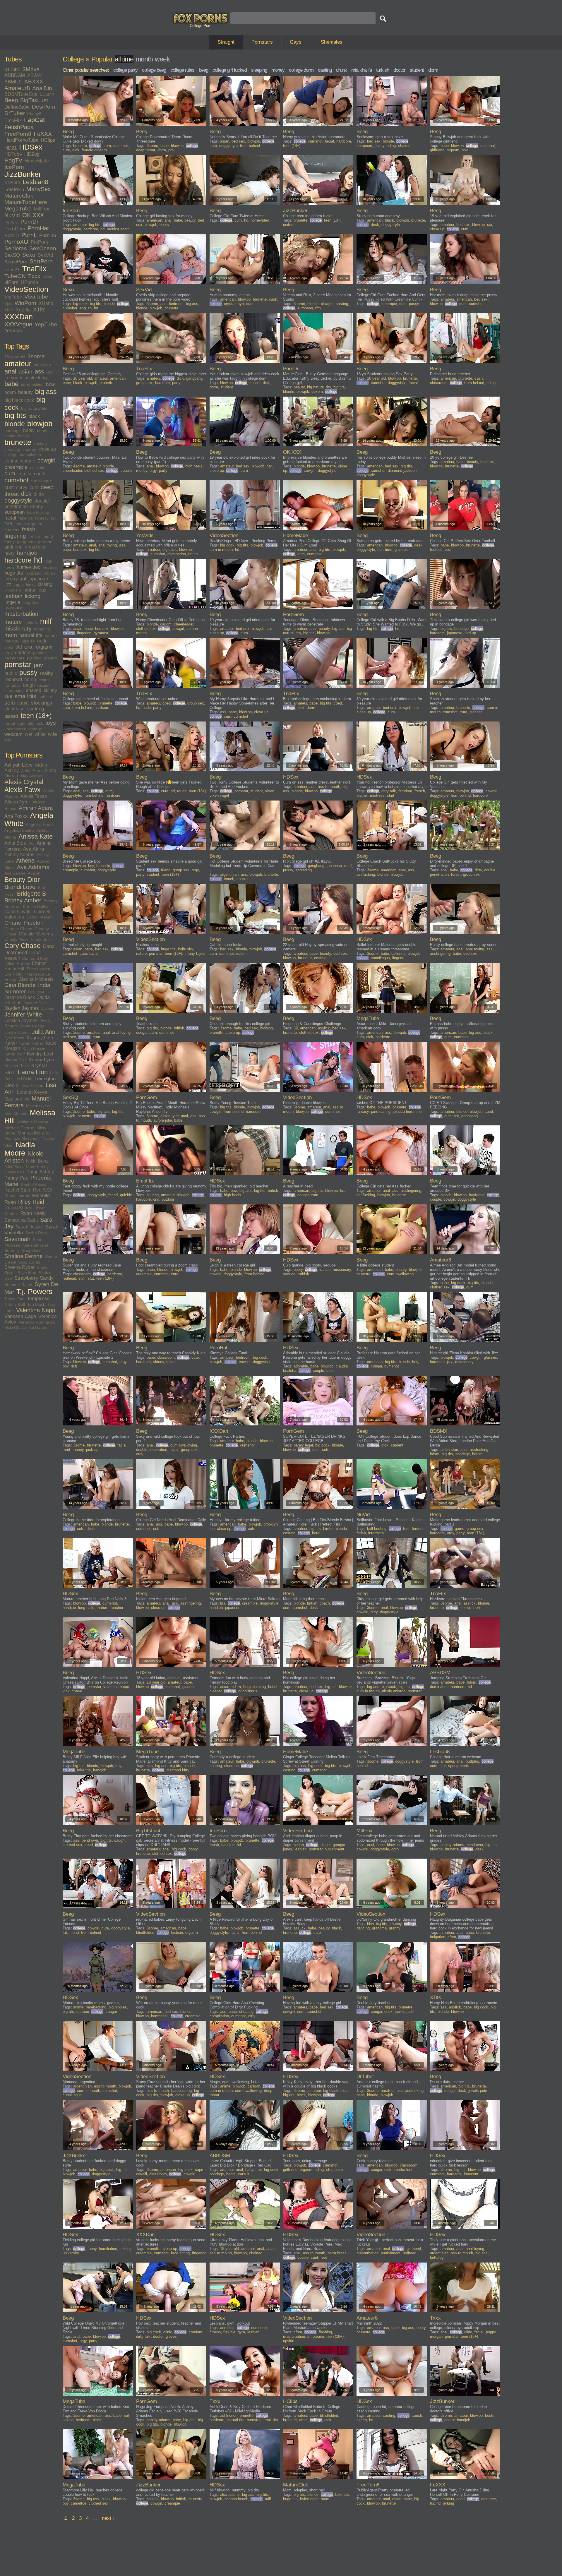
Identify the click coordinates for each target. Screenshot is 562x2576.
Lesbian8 (35, 182)
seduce (289, 1274)
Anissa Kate (36, 837)
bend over (90, 1840)
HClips (48, 140)
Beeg (11, 100)
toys (51, 723)
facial (10, 518)
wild (8, 740)
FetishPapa (19, 127)
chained (256, 2253)
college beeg (154, 70)
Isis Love (36, 992)
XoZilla (23, 310)
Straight (226, 42)
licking (33, 596)
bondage (13, 431)
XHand (46, 303)
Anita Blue (15, 843)
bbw (50, 384)
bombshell (160, 2016)
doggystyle (18, 501)
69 (296, 1028)
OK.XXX (33, 215)
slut (8, 696)
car (490, 225)
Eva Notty (13, 974)
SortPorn (41, 261)
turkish (383, 70)
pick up (92, 1450)
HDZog (32, 154)
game (460, 1529)
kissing (45, 584)
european (14, 512)
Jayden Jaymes (22, 1008)
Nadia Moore (20, 1149)
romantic (12, 685)
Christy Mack (16, 939)
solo (10, 703)
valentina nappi (116, 1687)
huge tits (14, 573)
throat (10, 723)
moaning (42, 629)
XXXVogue (18, 324)
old (19, 647)
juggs (19, 585)
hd (38, 560)
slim (82, 1278)
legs (42, 590)
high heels (194, 466)
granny (395, 1928)
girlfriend (13, 547)
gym (241, 2332)
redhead (13, 679)
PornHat (38, 228)
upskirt (289, 2341)
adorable (301, 1366)
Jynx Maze (14, 1038)
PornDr (29, 222)
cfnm (452, 1937)
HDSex (31, 147)
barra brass (337, 2253)
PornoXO (16, 242)
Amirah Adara (36, 808)
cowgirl (46, 460)
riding (30, 679)
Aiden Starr (31, 771)
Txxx (34, 276)
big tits (15, 415)
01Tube (12, 70)
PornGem (15, 229)
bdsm (10, 392)
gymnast (101, 633)
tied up (470, 633)
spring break (459, 1766)
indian (49, 573)
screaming (14, 690)
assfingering (440, 953)
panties (40, 653)
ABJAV (35, 75)
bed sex (238, 141)
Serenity (12, 1250)
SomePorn (16, 262)
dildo (39, 494)
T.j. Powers (34, 1292)
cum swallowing (400, 1274)
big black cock (19, 400)
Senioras (16, 248)
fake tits (26, 518)
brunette (18, 442)
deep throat (146, 150)
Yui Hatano (38, 1327)
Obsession (14, 1172)
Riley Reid (31, 1202)
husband (34, 573)
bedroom (176, 304)
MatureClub (19, 196)
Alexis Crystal (24, 782)
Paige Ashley (40, 1172)
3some (36, 356)
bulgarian (438, 1937)
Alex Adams (31, 776)
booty (29, 430)
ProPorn (39, 242)
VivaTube (36, 297)
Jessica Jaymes (21, 1020)
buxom (317, 391)
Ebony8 (34, 114)
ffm (318, 308)
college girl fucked (230, 70)
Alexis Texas (34, 796)
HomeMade (37, 161)
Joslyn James (17, 1032)
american (42, 365)
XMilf (9, 310)
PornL (29, 235)
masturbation (21, 614)
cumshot (16, 480)
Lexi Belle (23, 1079)
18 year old (15, 357)
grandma (379, 1928)
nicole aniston (394, 1691)
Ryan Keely (33, 1213)
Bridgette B (31, 894)
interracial (15, 579)
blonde (15, 424)
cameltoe (79, 2503)
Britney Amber (23, 900)
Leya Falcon (32, 1086)
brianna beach (236, 2499)
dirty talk (389, 791)
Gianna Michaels (36, 979)
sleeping (259, 70)
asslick (324, 1028)
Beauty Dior (22, 880)
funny (10, 542)
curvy (22, 487)
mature (13, 622)
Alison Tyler (17, 802)
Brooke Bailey (36, 906)
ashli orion (229, 2415)
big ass (46, 392)
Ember (39, 963)
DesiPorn (44, 107)
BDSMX (47, 94)
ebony (37, 507)
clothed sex (94, 471)
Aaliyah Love (18, 765)
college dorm (301, 70)
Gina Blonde (20, 985)
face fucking (38, 512)
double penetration (152, 1450)
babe (11, 384)
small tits (25, 696)
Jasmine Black (20, 997)
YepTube (46, 324)
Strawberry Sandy (34, 1278)
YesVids (13, 331)
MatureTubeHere (26, 202)
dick (26, 494)
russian (44, 685)
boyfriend (477, 1195)
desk (375, 225)
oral (29, 647)
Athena (25, 861)
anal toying (108, 545)
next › (108, 2518)
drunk (341, 70)
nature (51, 635)
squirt (23, 703)
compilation (30, 455)
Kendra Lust (40, 1054)
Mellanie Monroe (33, 1122)
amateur (18, 364)
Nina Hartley (37, 1167)
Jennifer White (23, 1014)
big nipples (118, 2007)
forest (456, 874)
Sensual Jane (36, 1245)
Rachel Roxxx (34, 1185)
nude (42, 641)
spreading (304, 870)
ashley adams (452, 1845)
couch (229, 879)
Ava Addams (33, 867)
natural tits (31, 635)
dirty (478, 870)
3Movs (31, 69)
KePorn (12, 182)
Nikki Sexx (14, 1167)
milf (46, 621)
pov (38, 665)
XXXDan (19, 317)
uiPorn (11, 282)
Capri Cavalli (18, 912)
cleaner (216, 1691)
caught (166, 624)
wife (52, 734)
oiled (9, 647)
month (144, 59)
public (11, 673)
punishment (334, 1849)
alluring (153, 1195)
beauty (25, 392)
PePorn (11, 222)
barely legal (303, 1445)
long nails (86, 1608)
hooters (50, 567)
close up (47, 449)
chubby (29, 449)
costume (489, 2499)
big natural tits (34, 408)
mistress (377, 795)
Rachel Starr (17, 1190)
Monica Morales (34, 1133)
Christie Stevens (36, 934)
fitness (215, 2332)
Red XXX (43, 1190)
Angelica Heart (39, 825)
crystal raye (234, 304)
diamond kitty (178, 1770)
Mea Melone (16, 1114)
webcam (13, 734)
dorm (433, 70)
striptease (14, 709)
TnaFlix (34, 269)
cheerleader (72, 471)
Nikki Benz (37, 1161)
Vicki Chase (15, 1327)
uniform (289, 225)
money (278, 70)
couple (28, 461)
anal (10, 371)
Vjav (8, 304)
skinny (50, 690)
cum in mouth (31, 474)
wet (29, 734)
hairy (10, 553)
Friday (10, 979)
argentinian (229, 874)
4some (79, 466)
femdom (12, 530)
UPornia (29, 282)
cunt (9, 487)
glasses (401, 550)
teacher (117, 1608)
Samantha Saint (21, 1220)
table (170, 1362)
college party (125, 70)
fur (432, 2503)
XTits (39, 310)
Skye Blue (27, 1273)
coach (325, 1603)
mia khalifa (361, 70)
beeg (203, 70)
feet (8, 523)
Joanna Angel (33, 1026)
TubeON (15, 276)
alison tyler (169, 1116)
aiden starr (449, 1450)
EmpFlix (13, 120)
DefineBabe (17, 107)
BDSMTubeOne (21, 94)
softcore (46, 697)
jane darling (381, 1112)
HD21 (11, 148)
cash (273, 299)
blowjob (40, 424)
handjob (27, 553)
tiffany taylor (195, 953)
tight (22, 723)
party (176, 383)
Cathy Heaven (40, 917)
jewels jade (404, 2012)
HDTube (13, 154)
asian (26, 372)
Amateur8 (17, 88)
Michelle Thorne (19, 1128)
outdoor (23, 653)
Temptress (38, 1299)
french (34, 536)
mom (11, 635)
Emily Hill (14, 969)
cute (34, 487)
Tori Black (36, 1304)
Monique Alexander (22, 1138)
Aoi (31, 843)
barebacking (32, 385)
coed (167, 703)
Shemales (332, 42)
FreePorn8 (18, 134)
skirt (391, 795)
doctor (399, 70)
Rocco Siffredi (19, 1208)
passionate (14, 658)
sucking (35, 709)
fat (53, 518)
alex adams (230, 2494)
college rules (182, 70)
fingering (15, 536)
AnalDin (42, 88)
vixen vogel (219, 795)
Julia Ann (44, 1032)
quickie (126, 1195)
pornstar (18, 665)
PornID (12, 235)
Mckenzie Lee (39, 1106)
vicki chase (72, 1691)
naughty (12, 641)
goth (395, 1849)
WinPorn (25, 303)
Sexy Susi (31, 1250)
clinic (168, 2332)
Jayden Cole (35, 1003)
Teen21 (12, 270)
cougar (12, 461)
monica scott (118, 229)
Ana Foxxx (16, 816)
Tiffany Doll (15, 1304)
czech (362, 2420)
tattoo (11, 716)
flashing (325, 2332)
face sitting (180, 2253)
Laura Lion (33, 1072)
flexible (229, 2332)
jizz (8, 584)
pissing (50, 658)
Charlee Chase (18, 929)
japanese (38, 579)
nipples (28, 641)
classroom (439, 383)
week (162, 59)
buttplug (472, 1761)
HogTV (13, 160)
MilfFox (42, 209)
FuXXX (43, 134)
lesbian (13, 596)
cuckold (37, 467)
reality (47, 673)
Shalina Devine (24, 1256)
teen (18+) (36, 716)
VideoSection (26, 289)
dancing (363, 1928)
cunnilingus (41, 481)
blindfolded (145, 1933)
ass (39, 371)
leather (362, 795)
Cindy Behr (41, 939)
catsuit (244, 2174)
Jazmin (48, 1008)
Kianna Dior (15, 1060)
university (71, 2253)
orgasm (44, 647)
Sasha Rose (36, 1233)
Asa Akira (33, 849)
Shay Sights (29, 1262)
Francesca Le (37, 974)
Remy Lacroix (17, 1196)
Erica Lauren (38, 969)
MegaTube (18, 209)
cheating (12, 449)
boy (91, 866)
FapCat (34, 120)
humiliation (108, 2249)
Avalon (34, 873)
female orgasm (28, 524)
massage (14, 608)
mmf (348, 866)
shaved (34, 690)
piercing (34, 658)
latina (29, 590)
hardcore (18, 560)
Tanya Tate (14, 1299)
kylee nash (309, 2499)
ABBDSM (15, 75)
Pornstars (262, 42)
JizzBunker (23, 174)
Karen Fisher (31, 1043)
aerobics (227, 2328)
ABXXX (34, 82)
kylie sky (185, 949)
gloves (171, 2336)
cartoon (83, 2012)
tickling (125, 2249)
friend (48, 536)
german (45, 542)
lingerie (12, 602)
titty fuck (35, 723)
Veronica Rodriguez (37, 1322)
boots (164, 225)
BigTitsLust (34, 100)
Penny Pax (16, 1178)
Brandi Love (20, 887)
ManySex (38, 189)
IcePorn (14, 167)
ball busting (377, 1529)
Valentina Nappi (36, 1310)
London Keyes (32, 1092)
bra (343, 1191)
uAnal (48, 277)
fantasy (42, 518)
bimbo (328, 1529)
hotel (316, 1533)
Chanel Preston (24, 923)
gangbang (26, 542)
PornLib (48, 235)
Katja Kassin (34, 1048)
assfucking (36, 378)
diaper (325, 1845)
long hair (31, 602)
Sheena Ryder (19, 1267)
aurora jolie (163, 1120)
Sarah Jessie (29, 1227)
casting (40, 443)
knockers (13, 590)
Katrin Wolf (14, 1054)
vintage (35, 729)
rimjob (44, 680)
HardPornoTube (21, 140)
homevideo (29, 567)
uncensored (15, 729)
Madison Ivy (17, 1099)
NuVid (12, 215)
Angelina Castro (19, 830)
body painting (255, 1687)
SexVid (45, 255)
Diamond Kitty (35, 958)
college (11, 455)
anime (78, 2007)
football (436, 550)
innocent (471, 2174)
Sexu (29, 255)
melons (31, 622)
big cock (80, 304)
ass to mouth (329, 787)
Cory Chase (23, 946)
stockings (42, 703)
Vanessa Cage (20, 1316)
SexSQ (12, 255)
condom (196, 2332)
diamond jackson (402, 471)
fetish (29, 529)
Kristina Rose (17, 1066)
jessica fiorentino (407, 1112)
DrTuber (15, 113)
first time (385, 550)
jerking (448, 2503)
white (40, 734)
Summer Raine (18, 1285)
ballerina (398, 953)
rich (74, 1366)
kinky (31, 585)
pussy (28, 673)
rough (29, 685)
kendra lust (403, 2170)
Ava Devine (15, 873)
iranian (325, 1270)
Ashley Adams (19, 855)
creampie (16, 467)
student (417, 70)
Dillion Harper (17, 964)
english (86, 308)
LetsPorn (14, 190)
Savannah (17, 1239)
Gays (296, 42)
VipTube (13, 297)
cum (10, 473)
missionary (18, 629)
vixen (270, 791)
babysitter (253, 2170)
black (34, 416)
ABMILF (13, 82)
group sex (35, 547)
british (23, 436)
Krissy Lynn (41, 1060)
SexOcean (43, 248)
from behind (250, 146)
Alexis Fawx (23, 790)
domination (177, 554)
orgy (8, 653)
